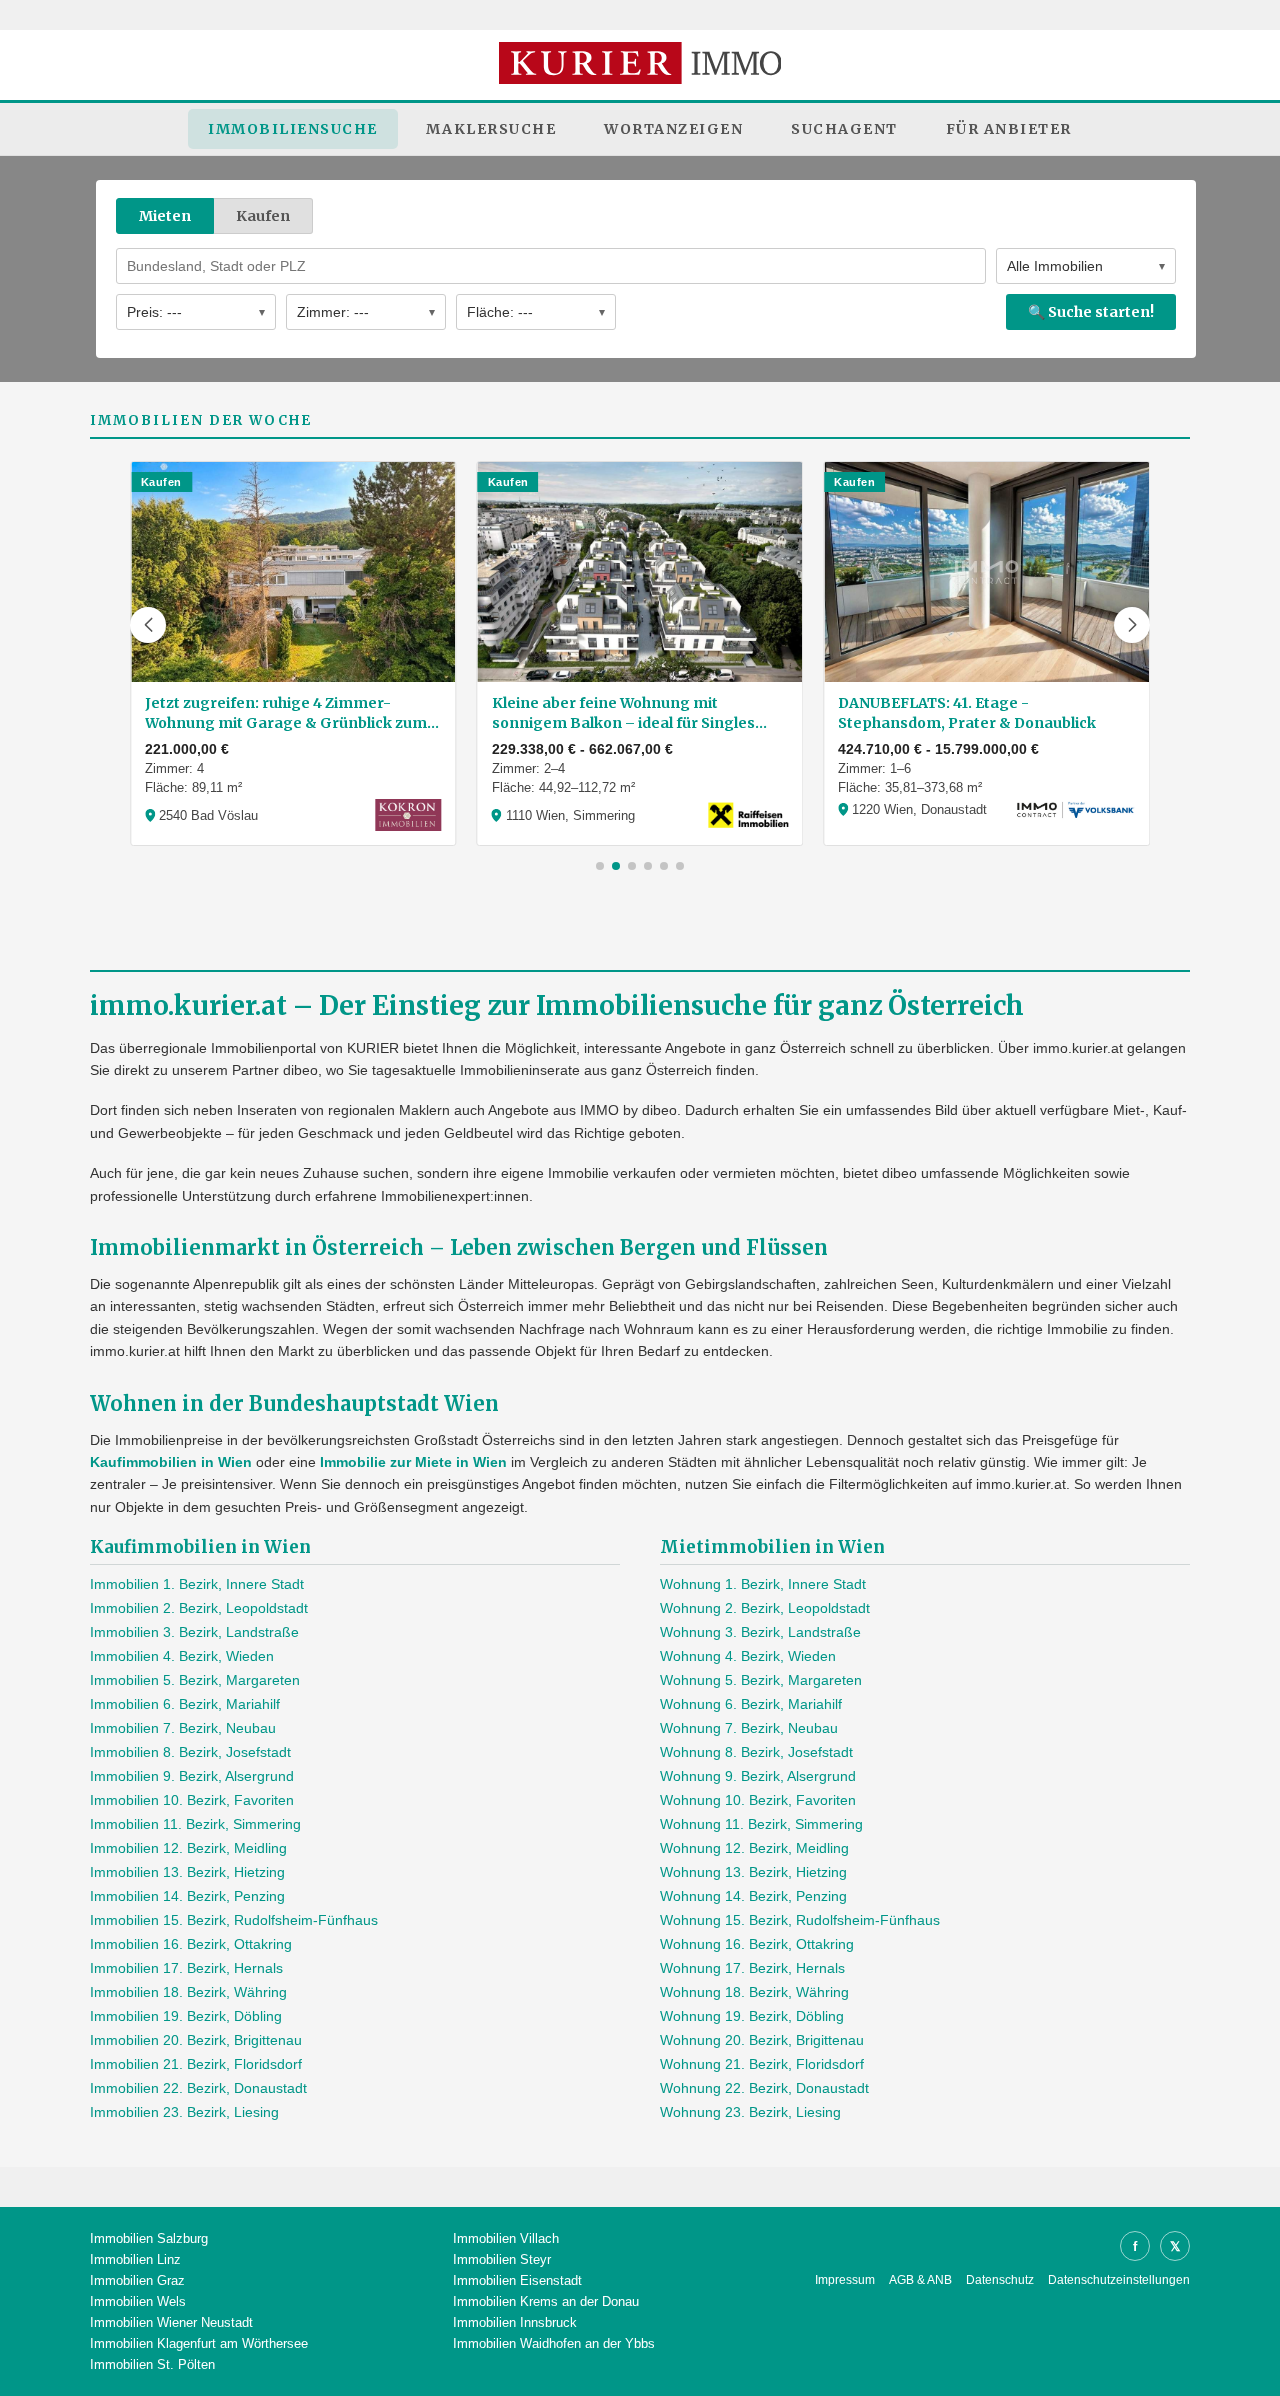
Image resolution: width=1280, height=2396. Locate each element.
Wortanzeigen (673, 129)
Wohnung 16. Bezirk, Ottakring (757, 1944)
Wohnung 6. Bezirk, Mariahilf (751, 1704)
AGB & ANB (920, 2280)
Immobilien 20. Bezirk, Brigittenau (196, 2040)
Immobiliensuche (293, 129)
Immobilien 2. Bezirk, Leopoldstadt (199, 1608)
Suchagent (844, 129)
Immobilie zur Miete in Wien (413, 1462)
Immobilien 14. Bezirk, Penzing (187, 1896)
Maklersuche (491, 129)
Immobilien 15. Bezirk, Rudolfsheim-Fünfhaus (234, 1920)
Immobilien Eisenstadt (517, 2280)
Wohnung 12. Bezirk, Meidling (754, 1848)
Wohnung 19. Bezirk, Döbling (752, 2016)
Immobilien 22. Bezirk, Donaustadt (198, 2088)
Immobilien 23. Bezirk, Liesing (184, 2112)
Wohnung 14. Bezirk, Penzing (753, 1896)
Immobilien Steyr (502, 2259)
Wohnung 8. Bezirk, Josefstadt (756, 1752)
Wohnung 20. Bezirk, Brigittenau (762, 2040)
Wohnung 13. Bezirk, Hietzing (753, 1872)
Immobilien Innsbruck (515, 2322)
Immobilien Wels (138, 2301)
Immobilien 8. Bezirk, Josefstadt (190, 1752)
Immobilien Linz (135, 2259)
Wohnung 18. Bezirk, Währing (754, 1992)
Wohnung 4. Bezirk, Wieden (748, 1656)
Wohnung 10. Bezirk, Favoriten (758, 1800)
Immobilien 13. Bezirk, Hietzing (187, 1872)
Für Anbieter (1009, 129)
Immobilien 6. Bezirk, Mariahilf (185, 1704)
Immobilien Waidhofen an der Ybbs (554, 2343)
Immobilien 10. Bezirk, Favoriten (192, 1800)
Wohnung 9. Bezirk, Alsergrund (758, 1776)
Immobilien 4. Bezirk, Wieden (182, 1656)
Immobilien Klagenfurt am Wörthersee (199, 2343)
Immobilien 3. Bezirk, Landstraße (194, 1632)
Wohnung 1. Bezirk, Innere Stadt (763, 1584)
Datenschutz (1000, 2280)
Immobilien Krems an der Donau (546, 2301)
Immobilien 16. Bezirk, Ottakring (191, 1944)
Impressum (845, 2280)
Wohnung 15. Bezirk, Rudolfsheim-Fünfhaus (800, 1920)
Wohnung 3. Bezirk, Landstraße (760, 1632)
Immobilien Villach (506, 2238)
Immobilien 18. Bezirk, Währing (188, 1992)
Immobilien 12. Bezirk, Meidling (188, 1848)
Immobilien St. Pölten (152, 2364)
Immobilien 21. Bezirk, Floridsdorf (196, 2064)
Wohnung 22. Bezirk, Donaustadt (764, 2088)
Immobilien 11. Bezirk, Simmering (195, 1824)
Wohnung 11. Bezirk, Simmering (761, 1824)
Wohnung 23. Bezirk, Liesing (750, 2112)
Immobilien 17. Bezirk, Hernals (186, 1968)
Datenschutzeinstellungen (1119, 2280)
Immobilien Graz (137, 2280)
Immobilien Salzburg (149, 2238)
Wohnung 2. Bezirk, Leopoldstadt (765, 1608)
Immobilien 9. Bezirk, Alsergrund (192, 1776)
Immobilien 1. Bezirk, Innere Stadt (197, 1584)
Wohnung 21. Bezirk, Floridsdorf (762, 2064)
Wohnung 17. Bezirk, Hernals (752, 1968)
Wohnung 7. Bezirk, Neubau (749, 1728)
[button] (148, 625)
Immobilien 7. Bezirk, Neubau (183, 1728)
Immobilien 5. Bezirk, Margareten (195, 1680)
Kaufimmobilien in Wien (171, 1462)
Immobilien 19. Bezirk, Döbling (186, 2016)
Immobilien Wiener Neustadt (171, 2322)
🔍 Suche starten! (1091, 312)
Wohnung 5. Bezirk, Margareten (761, 1680)
